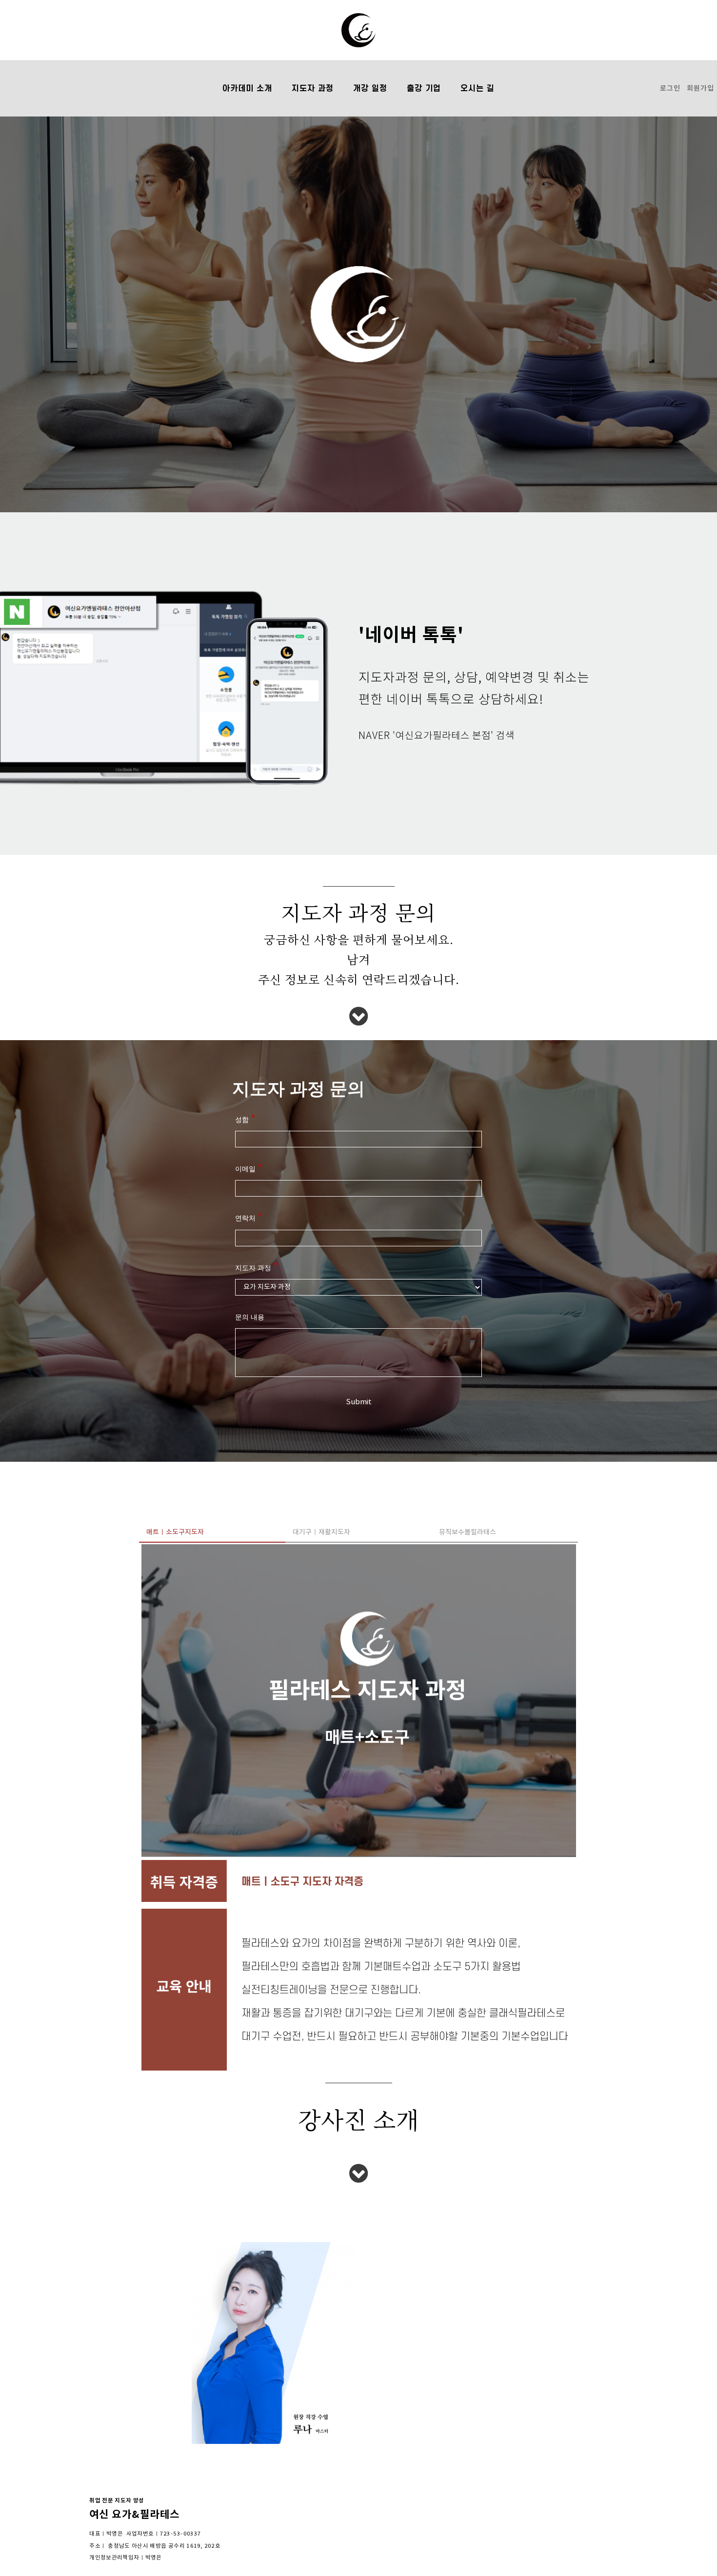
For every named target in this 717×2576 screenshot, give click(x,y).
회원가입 (700, 88)
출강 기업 (424, 88)
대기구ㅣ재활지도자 (321, 1532)
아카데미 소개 (247, 88)
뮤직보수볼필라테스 (468, 1532)
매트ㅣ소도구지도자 (175, 1532)
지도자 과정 (313, 88)
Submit (359, 1402)
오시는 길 (478, 88)
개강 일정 (370, 88)
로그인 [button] (670, 88)
